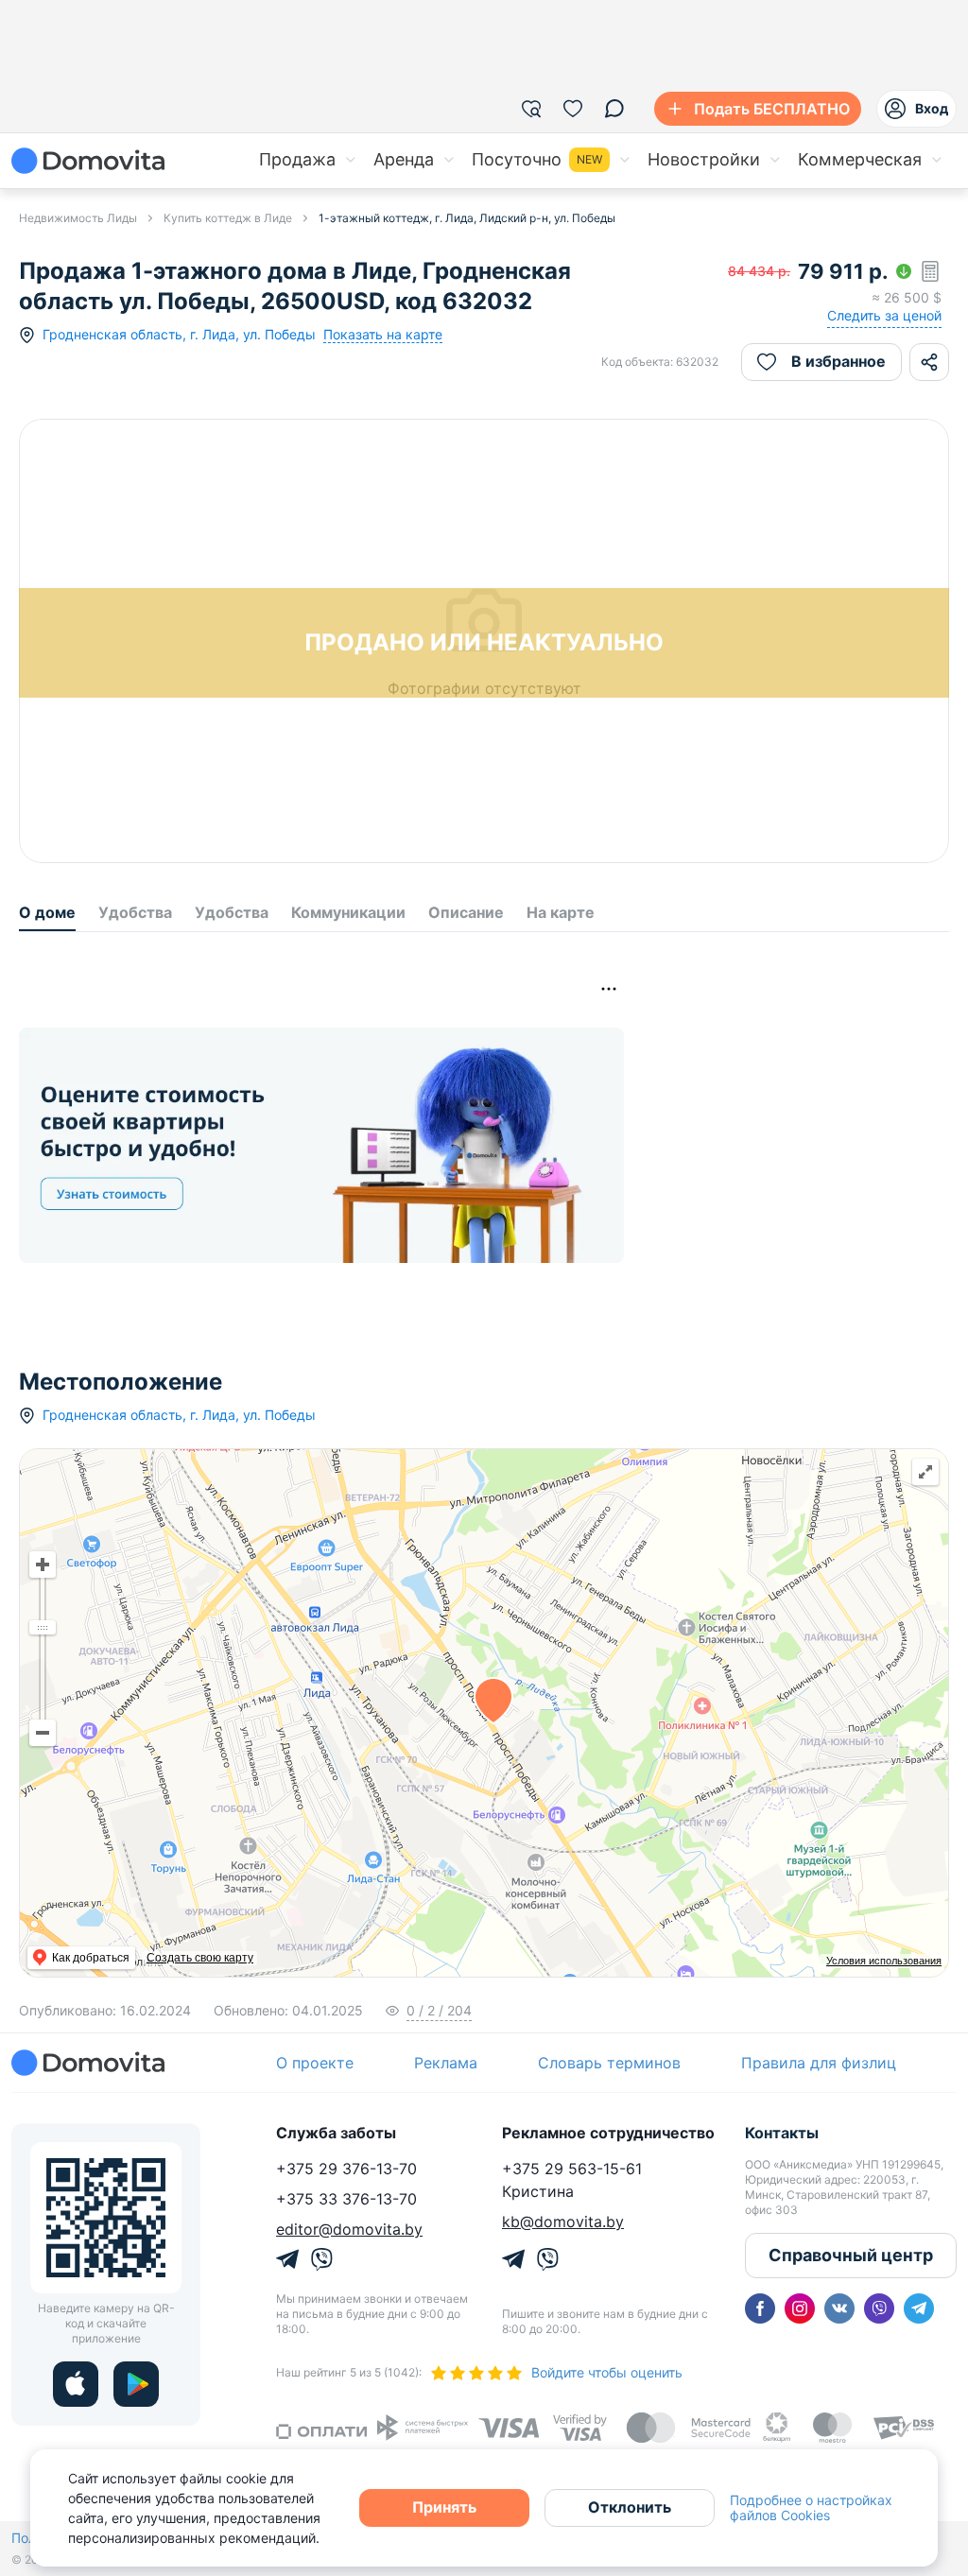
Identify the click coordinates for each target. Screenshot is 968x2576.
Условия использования (884, 1961)
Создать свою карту (200, 1958)
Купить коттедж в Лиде (228, 218)
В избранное (838, 361)
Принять (444, 2507)
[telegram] (919, 2308)
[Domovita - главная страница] (88, 161)
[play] (136, 2384)
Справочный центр (851, 2255)
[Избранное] (573, 109)
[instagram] (800, 2308)
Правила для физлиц (819, 2063)
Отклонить (630, 2507)
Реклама (446, 2063)
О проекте (315, 2063)
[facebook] (760, 2308)
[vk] (839, 2308)
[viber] (879, 2308)
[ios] (76, 2384)
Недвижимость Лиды (78, 218)
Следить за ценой (884, 315)
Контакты (782, 2133)
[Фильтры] (531, 109)
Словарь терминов (609, 2063)
